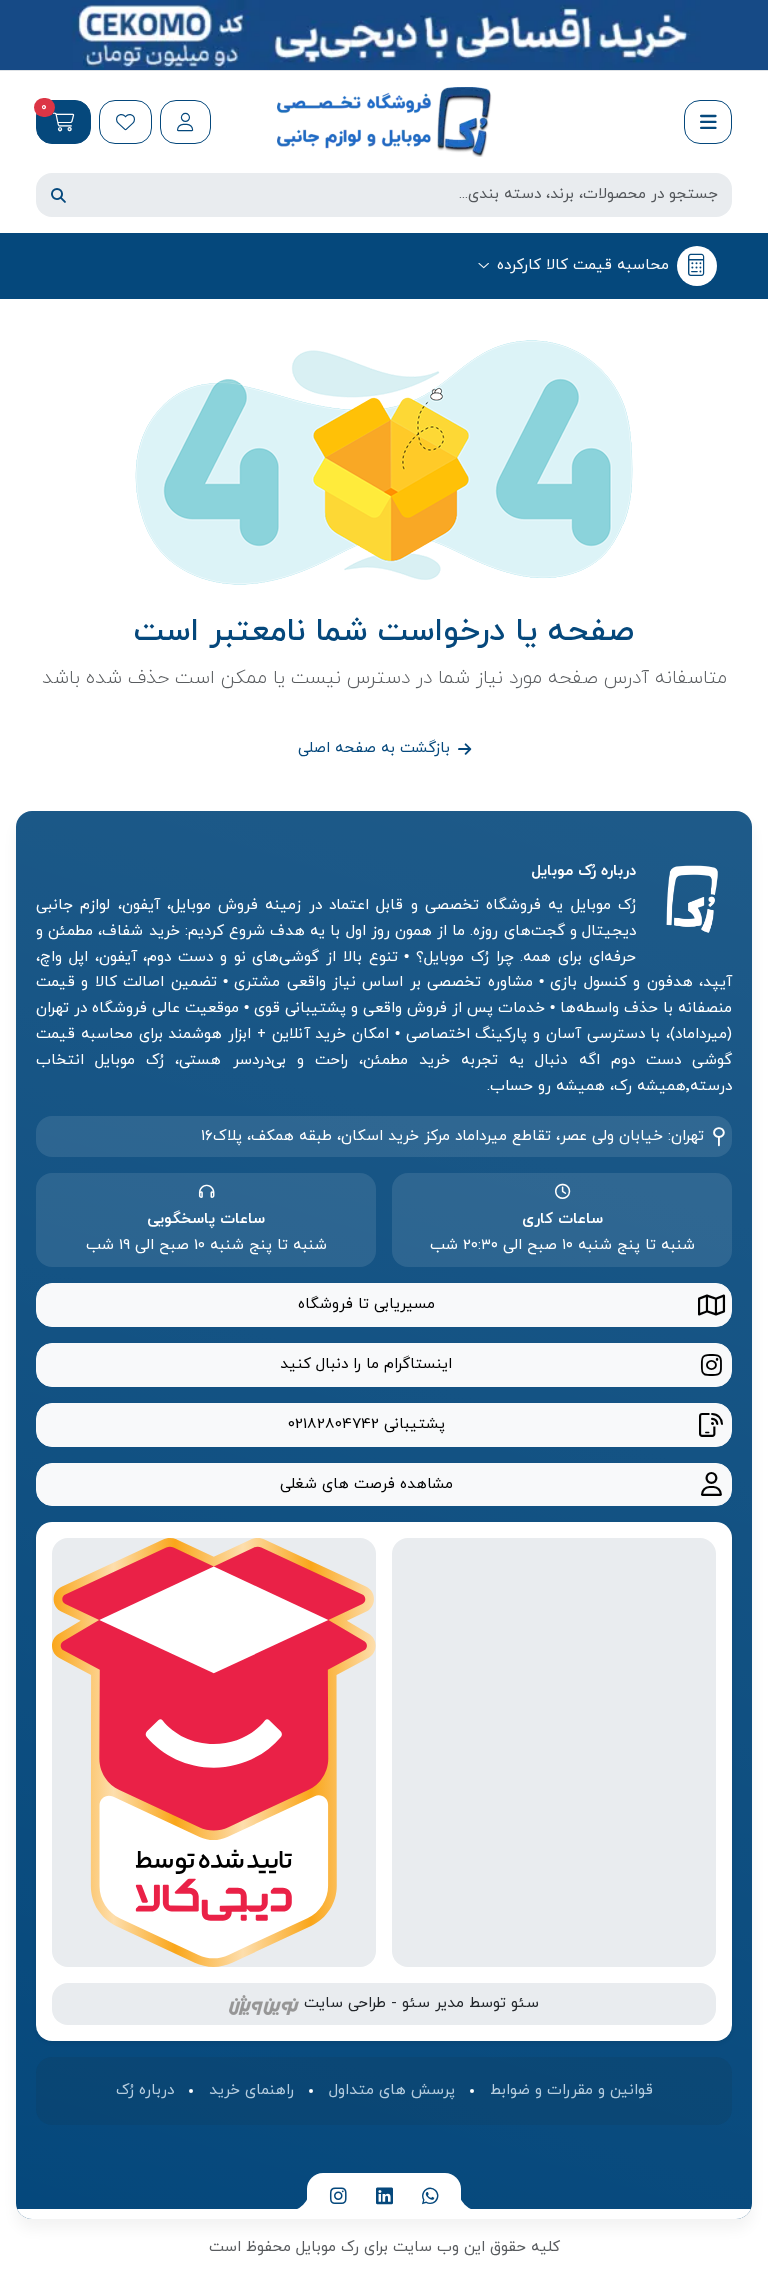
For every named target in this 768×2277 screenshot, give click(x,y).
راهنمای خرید (251, 2090)
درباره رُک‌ (145, 2090)
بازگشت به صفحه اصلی (374, 748)
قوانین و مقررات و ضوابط (571, 2090)
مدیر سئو (433, 2003)
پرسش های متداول (392, 2090)
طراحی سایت (345, 2003)
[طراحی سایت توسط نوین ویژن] (264, 2003)
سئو (525, 2003)
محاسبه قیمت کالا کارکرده (583, 265)
